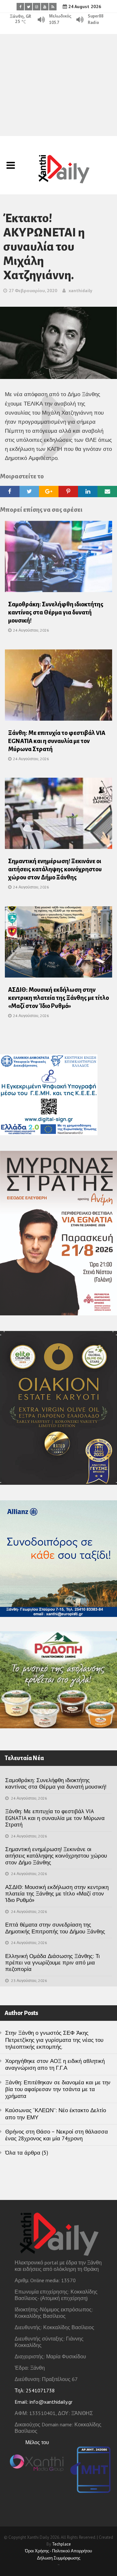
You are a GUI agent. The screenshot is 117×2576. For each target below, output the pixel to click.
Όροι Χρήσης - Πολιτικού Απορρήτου (58, 2551)
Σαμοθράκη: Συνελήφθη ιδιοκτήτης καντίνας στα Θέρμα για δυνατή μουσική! (56, 613)
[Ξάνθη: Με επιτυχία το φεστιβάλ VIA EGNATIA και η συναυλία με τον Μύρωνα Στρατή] (58, 687)
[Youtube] (45, 7)
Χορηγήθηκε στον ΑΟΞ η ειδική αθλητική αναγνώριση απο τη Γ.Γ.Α (55, 2064)
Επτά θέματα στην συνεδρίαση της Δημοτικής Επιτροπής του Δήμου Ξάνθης (55, 1928)
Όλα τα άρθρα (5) (27, 2153)
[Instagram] (37, 7)
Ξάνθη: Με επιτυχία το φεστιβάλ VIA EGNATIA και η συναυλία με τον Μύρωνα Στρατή (57, 741)
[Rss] (53, 7)
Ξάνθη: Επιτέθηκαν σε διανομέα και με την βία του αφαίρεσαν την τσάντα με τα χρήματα (58, 2089)
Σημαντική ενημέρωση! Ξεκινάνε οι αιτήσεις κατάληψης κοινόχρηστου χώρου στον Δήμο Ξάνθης (55, 869)
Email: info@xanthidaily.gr (44, 2402)
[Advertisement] (58, 85)
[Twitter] (28, 7)
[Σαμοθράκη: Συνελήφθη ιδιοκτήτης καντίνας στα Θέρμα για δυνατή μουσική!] (58, 558)
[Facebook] (20, 7)
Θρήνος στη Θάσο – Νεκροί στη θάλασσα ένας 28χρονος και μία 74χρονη (57, 2135)
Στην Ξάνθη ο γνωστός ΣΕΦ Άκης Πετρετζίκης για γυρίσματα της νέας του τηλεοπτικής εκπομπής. (54, 2040)
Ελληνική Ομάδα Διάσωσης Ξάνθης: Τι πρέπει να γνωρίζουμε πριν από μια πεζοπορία (52, 1963)
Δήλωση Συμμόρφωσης (59, 2558)
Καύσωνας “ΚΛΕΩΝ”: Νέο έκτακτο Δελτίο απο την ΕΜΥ (56, 2114)
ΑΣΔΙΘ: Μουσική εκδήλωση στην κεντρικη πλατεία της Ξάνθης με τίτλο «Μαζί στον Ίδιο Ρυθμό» (58, 998)
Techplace (61, 2544)
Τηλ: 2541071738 (35, 2390)
